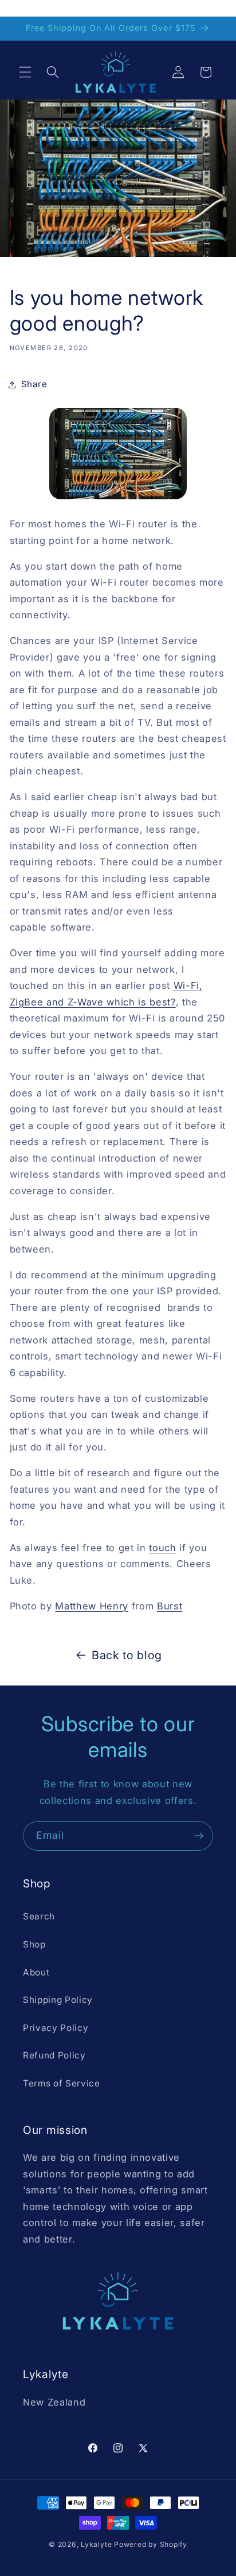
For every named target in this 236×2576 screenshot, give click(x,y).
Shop (34, 1944)
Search (39, 1916)
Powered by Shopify (151, 2544)
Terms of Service (62, 2083)
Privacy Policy (56, 2028)
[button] (25, 72)
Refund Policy (54, 2055)
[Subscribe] (199, 1836)
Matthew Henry (92, 1606)
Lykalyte (96, 2544)
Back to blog (127, 1655)
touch (162, 1548)
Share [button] (34, 384)
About (36, 1972)
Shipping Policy (58, 2000)
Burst (170, 1606)
